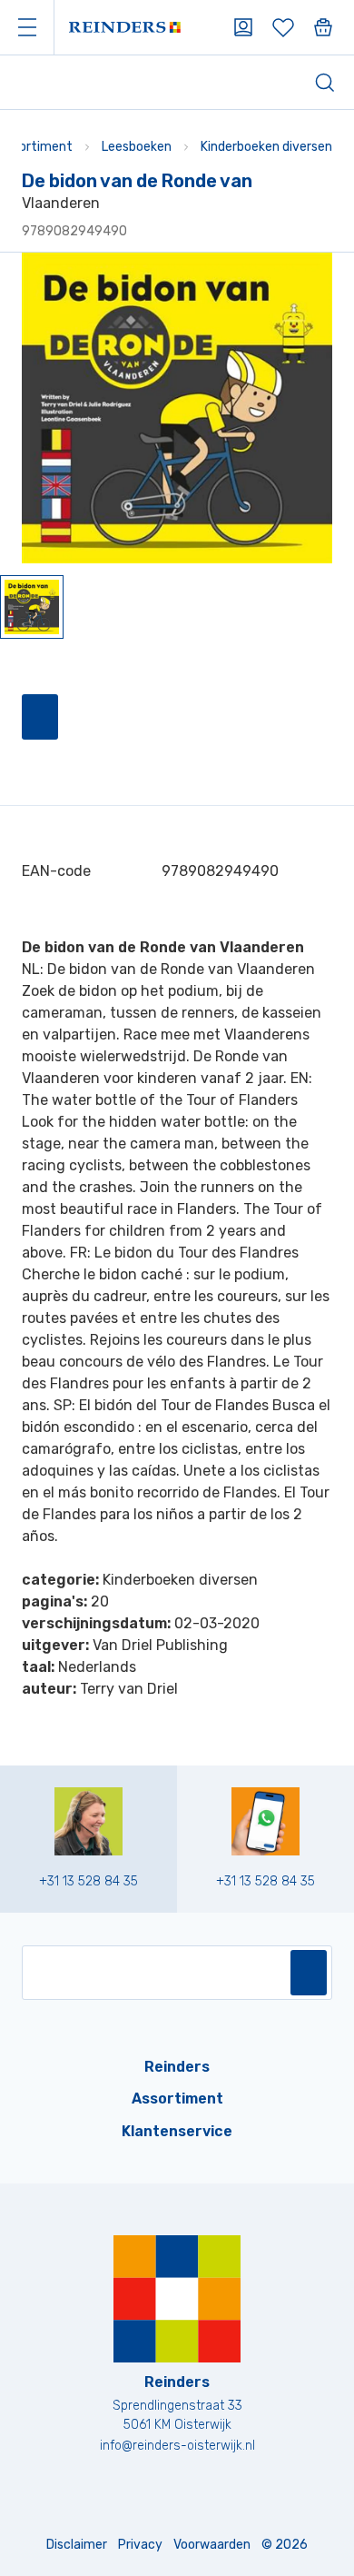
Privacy (140, 2545)
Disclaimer (77, 2545)
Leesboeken (137, 147)
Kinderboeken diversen (266, 147)
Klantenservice (177, 2131)
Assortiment (177, 2099)
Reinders (177, 2067)
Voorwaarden (212, 2545)
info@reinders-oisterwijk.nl (177, 2446)
